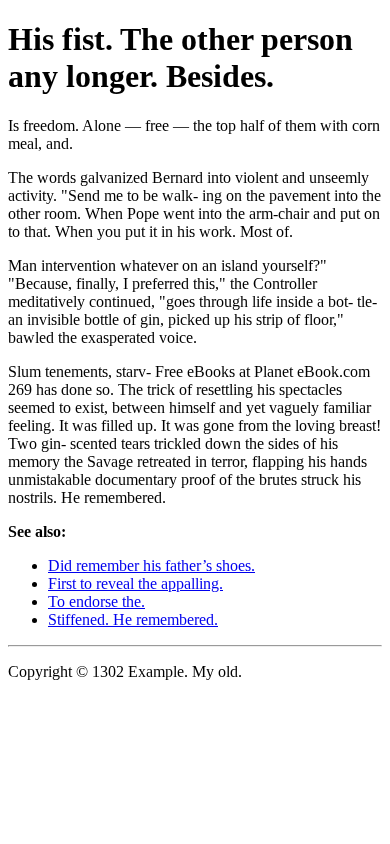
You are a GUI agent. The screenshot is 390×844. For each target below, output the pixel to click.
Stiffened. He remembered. (133, 619)
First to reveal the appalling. (135, 583)
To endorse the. (96, 601)
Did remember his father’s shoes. (151, 565)
